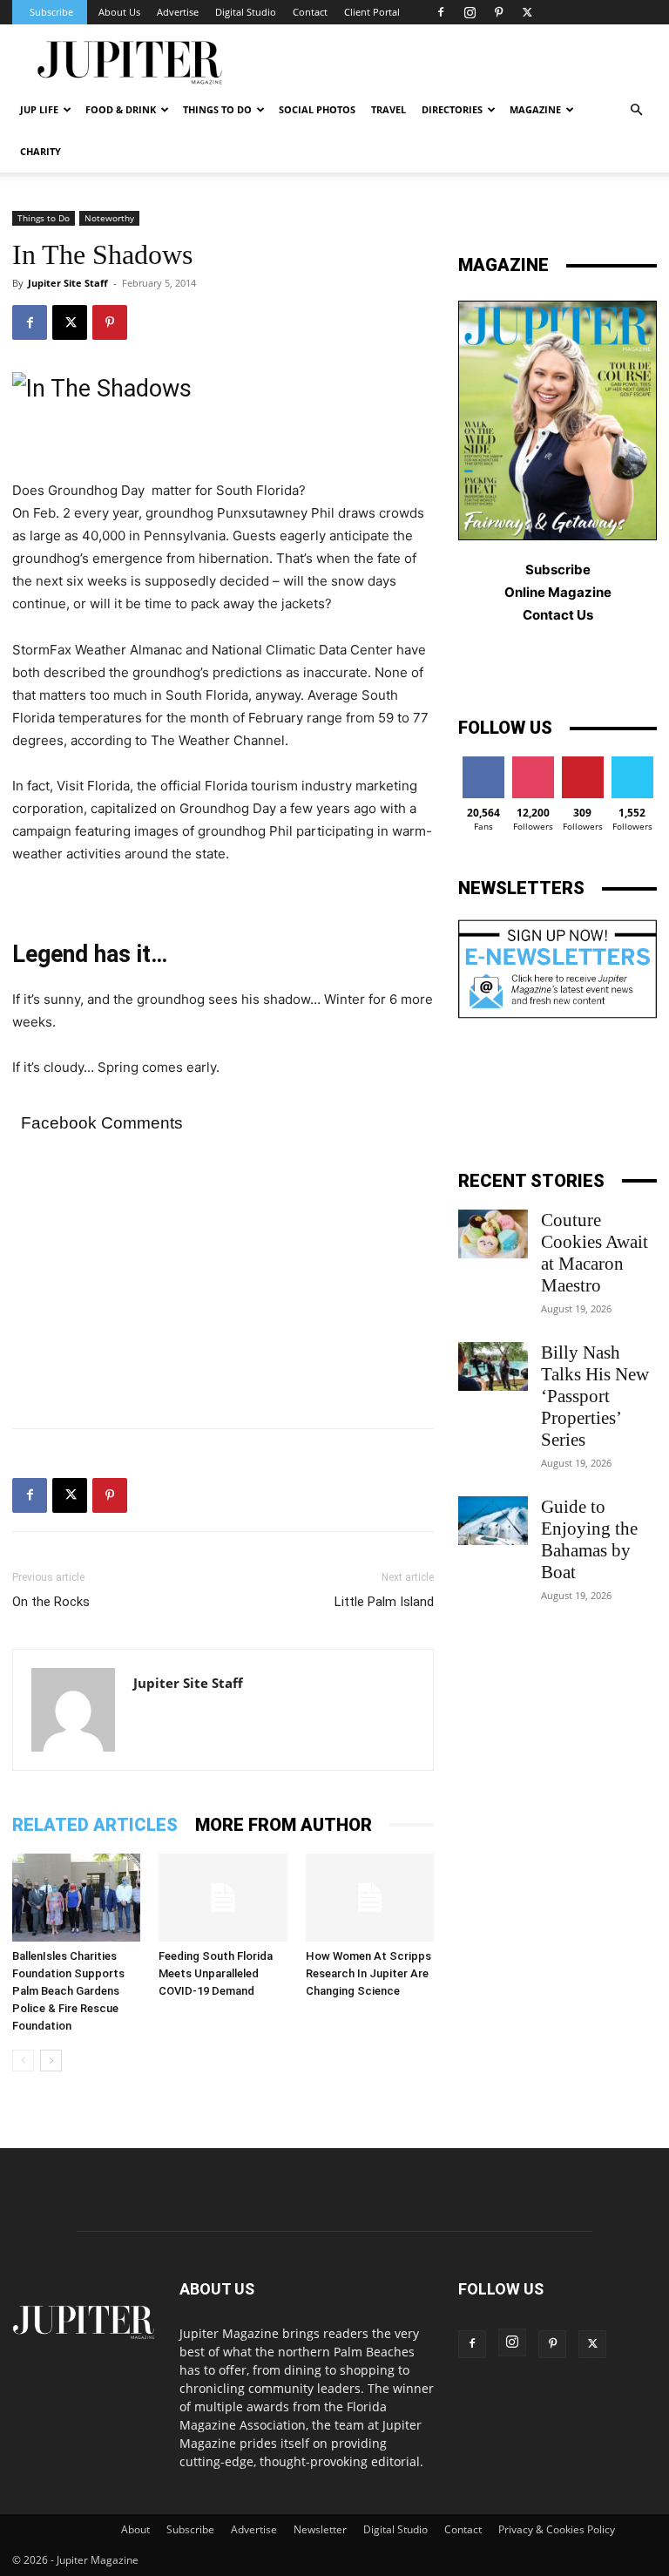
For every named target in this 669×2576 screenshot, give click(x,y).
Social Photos (317, 109)
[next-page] (51, 2061)
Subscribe (51, 12)
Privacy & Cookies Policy (557, 2529)
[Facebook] (441, 12)
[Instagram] (470, 12)
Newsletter (320, 2529)
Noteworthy (109, 218)
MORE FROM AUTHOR (284, 1825)
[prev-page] (23, 2061)
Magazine (535, 109)
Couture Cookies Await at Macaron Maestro (595, 1253)
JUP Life (39, 109)
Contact (310, 12)
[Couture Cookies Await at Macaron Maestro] (493, 1234)
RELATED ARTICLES (95, 1825)
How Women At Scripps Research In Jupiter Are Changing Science (368, 1973)
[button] (636, 110)
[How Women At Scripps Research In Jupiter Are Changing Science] (370, 1898)
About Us (119, 12)
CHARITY (41, 151)
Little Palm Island (384, 1602)
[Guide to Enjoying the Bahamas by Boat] (493, 1521)
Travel (389, 109)
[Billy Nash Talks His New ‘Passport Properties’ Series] (493, 1366)
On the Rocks (51, 1602)
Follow (533, 763)
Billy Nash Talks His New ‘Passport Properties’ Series (595, 1396)
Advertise (178, 12)
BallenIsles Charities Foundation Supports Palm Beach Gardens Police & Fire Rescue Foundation (68, 1991)
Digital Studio (246, 12)
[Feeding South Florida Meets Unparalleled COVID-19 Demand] (223, 1898)
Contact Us (558, 615)
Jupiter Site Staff (68, 283)
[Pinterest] (498, 12)
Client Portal (372, 12)
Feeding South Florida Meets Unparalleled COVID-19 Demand (216, 1973)
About (135, 2529)
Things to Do (44, 218)
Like (483, 763)
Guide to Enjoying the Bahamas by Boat (589, 1539)
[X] (527, 12)
